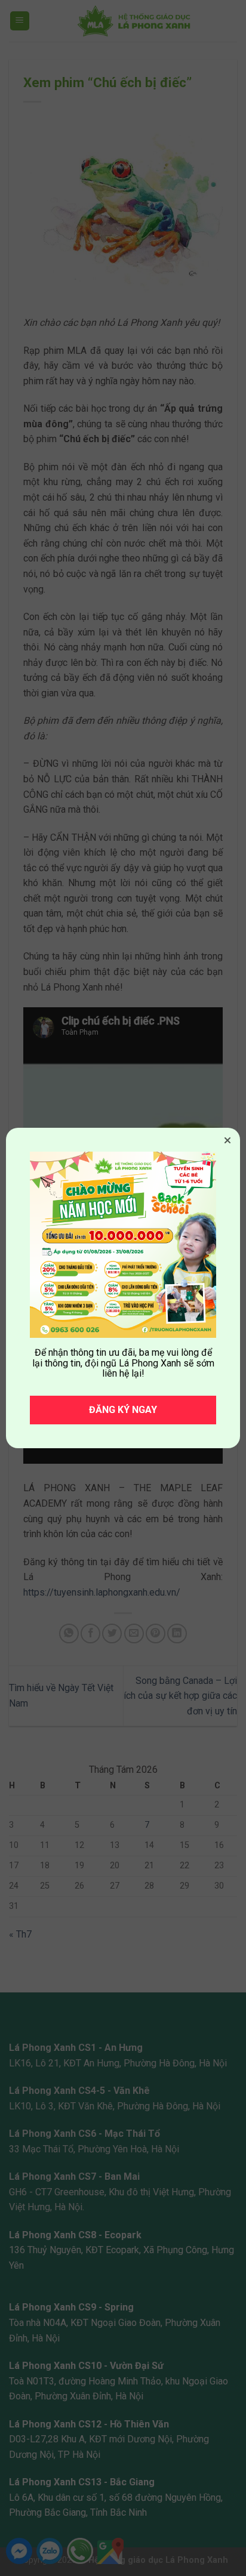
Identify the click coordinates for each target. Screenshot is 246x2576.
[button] (227, 1140)
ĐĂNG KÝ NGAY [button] (123, 1410)
